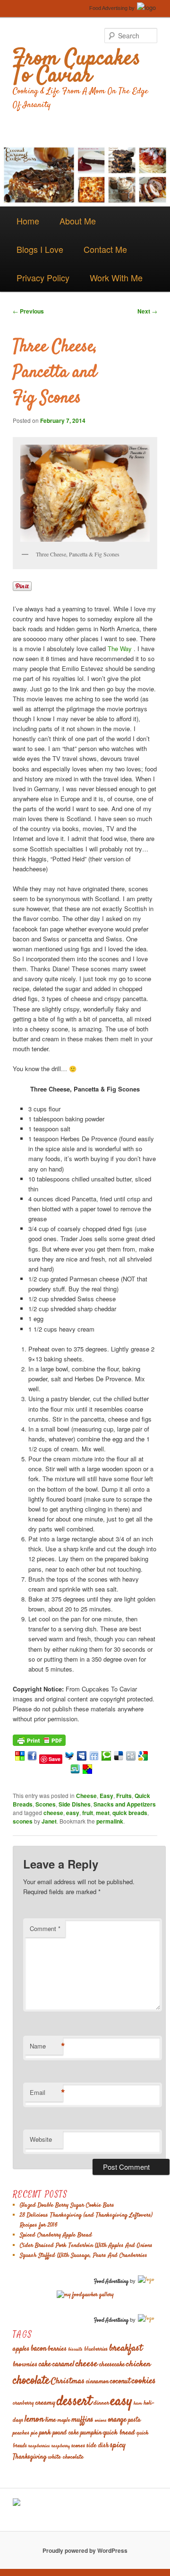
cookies (144, 2381)
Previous (28, 311)
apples (21, 2349)
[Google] (143, 1758)
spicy (118, 2445)
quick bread (119, 2433)
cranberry (23, 2403)
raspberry (61, 2446)
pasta (134, 2420)
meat (103, 1813)
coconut (120, 2382)
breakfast (126, 2348)
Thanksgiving (30, 2457)
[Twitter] (69, 1758)
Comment (45, 1928)
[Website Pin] (20, 1758)
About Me (78, 221)
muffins (82, 2420)
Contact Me (105, 249)
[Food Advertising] (17, 2504)
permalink (110, 1821)
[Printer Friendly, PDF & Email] (39, 1739)
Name (46, 2046)
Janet (49, 1821)
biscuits (75, 2349)
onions (101, 2420)
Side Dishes (75, 1804)
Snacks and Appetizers (125, 1804)
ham (138, 2403)
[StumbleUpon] (75, 1772)
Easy (106, 1796)
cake (45, 2364)
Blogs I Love (40, 249)
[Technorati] (106, 1758)
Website (41, 2139)
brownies (25, 2365)
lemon (34, 2419)
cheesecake (112, 2365)
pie (34, 2433)
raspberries (39, 2446)
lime (51, 2420)
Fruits (124, 1796)
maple (64, 2420)
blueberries (96, 2349)
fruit (88, 1813)
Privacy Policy (43, 277)
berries (57, 2349)
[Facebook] (32, 1758)
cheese (53, 1813)
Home (28, 221)
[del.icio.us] (119, 1758)
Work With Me (116, 277)
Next (147, 311)
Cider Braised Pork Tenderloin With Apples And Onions (86, 2245)
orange (117, 2420)
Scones (46, 1804)
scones (23, 1821)
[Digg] (131, 1758)
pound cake (66, 2433)
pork (45, 2433)
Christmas (68, 2381)
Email (46, 2093)
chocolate (31, 2381)
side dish (98, 2446)
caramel (63, 2365)
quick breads (130, 1813)
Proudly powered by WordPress (85, 2550)
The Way (120, 648)
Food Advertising (108, 8)
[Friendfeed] (94, 1758)
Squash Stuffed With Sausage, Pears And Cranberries (84, 2255)
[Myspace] (82, 1758)
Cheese (86, 1796)
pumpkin (91, 2433)
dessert (74, 2402)
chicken (138, 2364)
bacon (38, 2349)
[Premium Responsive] (87, 1772)
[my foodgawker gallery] (85, 2295)
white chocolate (66, 2457)
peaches (21, 2433)
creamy (45, 2403)
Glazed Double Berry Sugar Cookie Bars (67, 2205)
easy (73, 1813)
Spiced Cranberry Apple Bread (56, 2235)
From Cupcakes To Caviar (76, 68)
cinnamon (97, 2382)
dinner (101, 2403)
